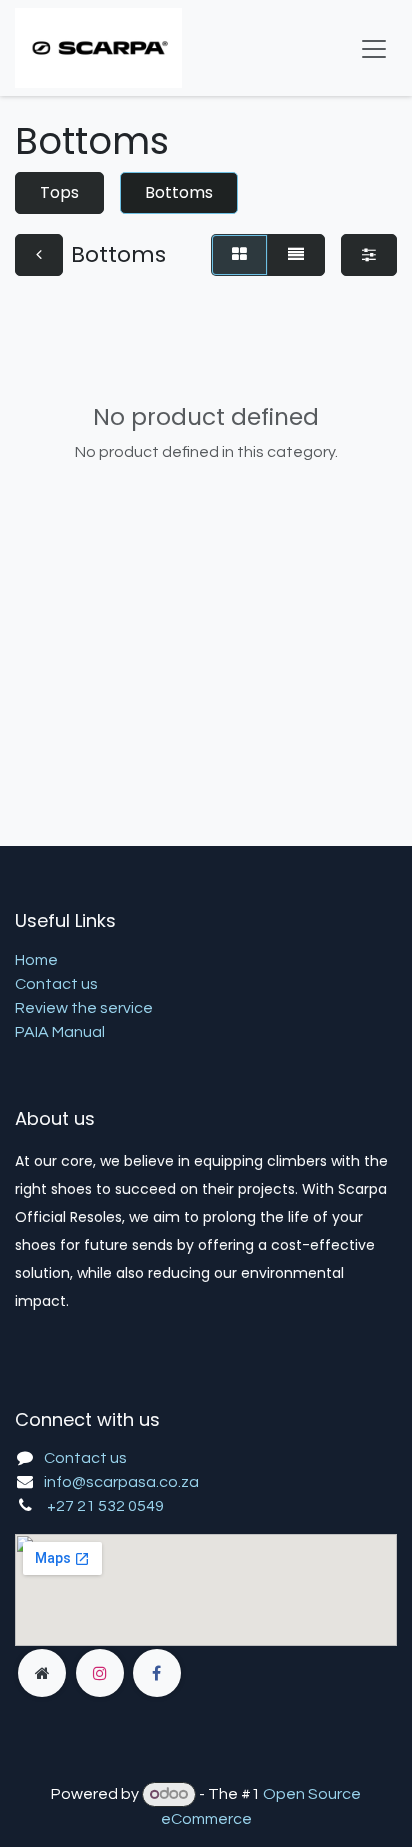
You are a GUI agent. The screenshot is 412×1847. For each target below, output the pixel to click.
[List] (296, 255)
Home (36, 960)
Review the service (84, 1008)
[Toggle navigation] (374, 48)
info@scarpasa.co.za (121, 1482)
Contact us (56, 984)
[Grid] (239, 255)
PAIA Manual (60, 1032)
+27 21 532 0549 (105, 1506)
